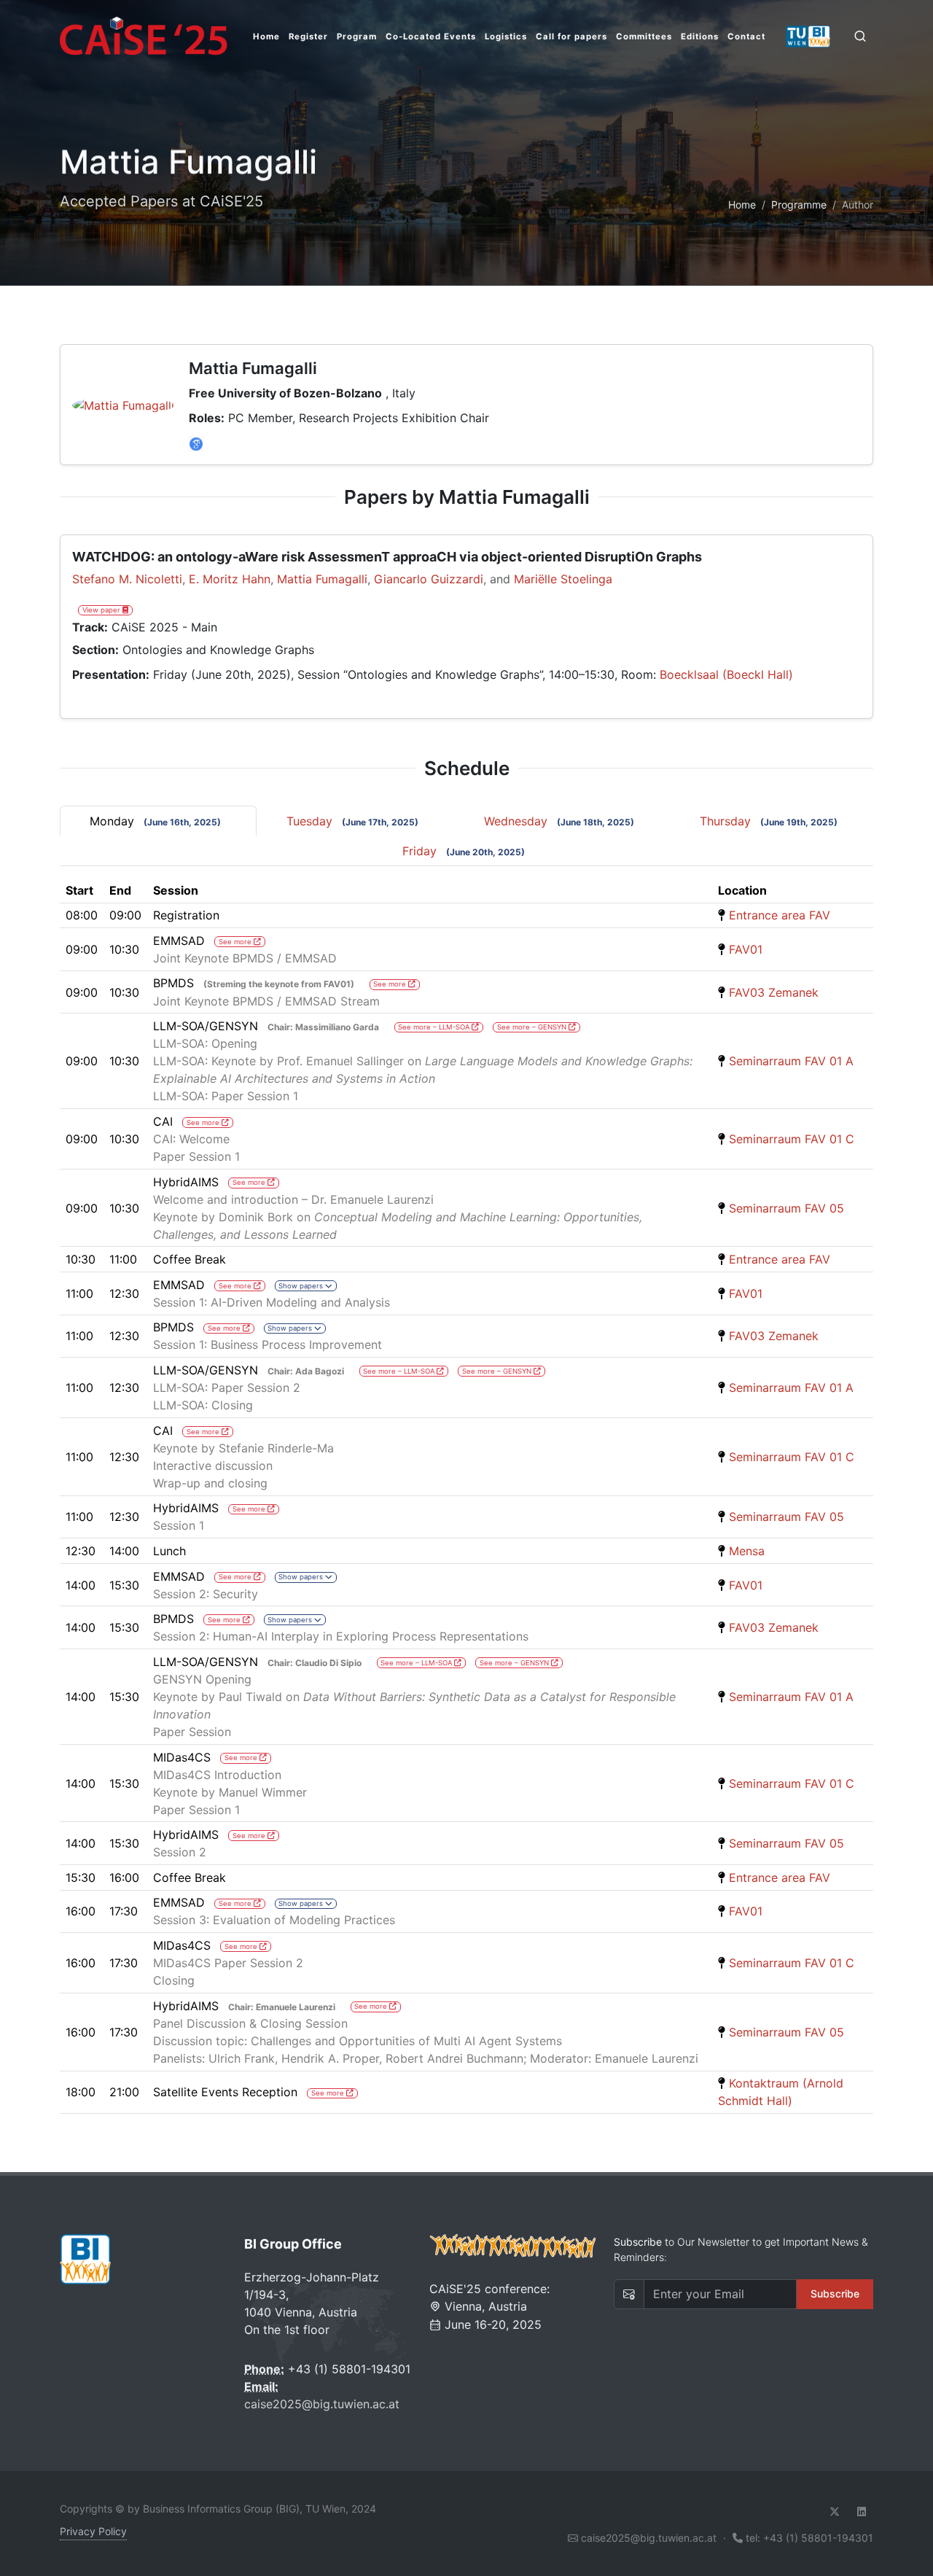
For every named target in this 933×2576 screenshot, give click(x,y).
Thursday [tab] (769, 821)
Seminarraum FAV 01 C (792, 1139)
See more (236, 942)
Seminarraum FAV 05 (786, 1208)
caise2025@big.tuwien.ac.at (322, 2404)
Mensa (747, 1551)
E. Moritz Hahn (230, 579)
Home (742, 205)
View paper (102, 610)
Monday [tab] (155, 821)
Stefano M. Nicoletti (127, 579)
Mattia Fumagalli (322, 579)
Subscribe (835, 2293)
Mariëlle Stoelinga (563, 579)
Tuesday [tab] (352, 821)
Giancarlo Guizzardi (429, 579)
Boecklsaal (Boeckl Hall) (726, 674)
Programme (799, 205)
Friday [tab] (464, 851)
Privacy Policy (93, 2531)
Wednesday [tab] (559, 821)
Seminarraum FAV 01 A (791, 1061)
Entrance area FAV (780, 915)
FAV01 (746, 949)
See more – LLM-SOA (435, 1027)
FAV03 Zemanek (774, 992)
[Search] (860, 36)
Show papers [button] (302, 1286)
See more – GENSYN (533, 1027)
